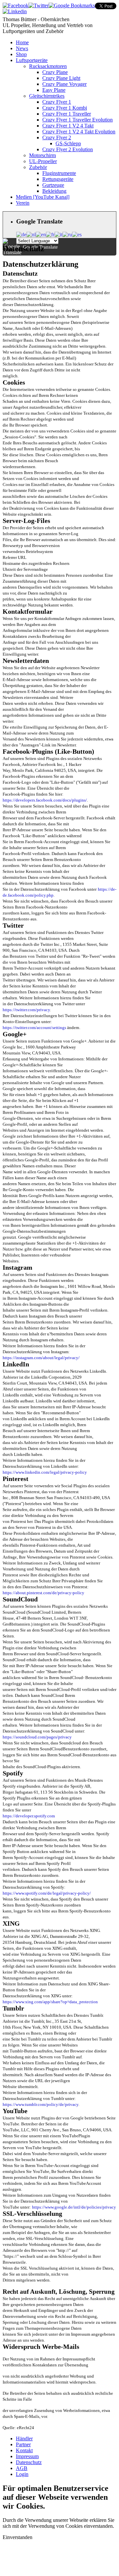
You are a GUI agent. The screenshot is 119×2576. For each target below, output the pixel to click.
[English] (41, 234)
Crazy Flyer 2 (57, 137)
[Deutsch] (21, 234)
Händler (24, 2439)
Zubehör (38, 167)
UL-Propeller (43, 161)
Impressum (27, 2456)
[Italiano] (59, 234)
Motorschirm (42, 155)
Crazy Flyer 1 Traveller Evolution (78, 120)
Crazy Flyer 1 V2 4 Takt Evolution (79, 132)
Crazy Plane (55, 72)
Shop (21, 54)
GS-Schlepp (68, 143)
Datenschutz (29, 2462)
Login (22, 2474)
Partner (23, 2444)
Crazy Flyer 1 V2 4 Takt (68, 126)
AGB (22, 2468)
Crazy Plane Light (61, 78)
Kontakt (24, 2450)
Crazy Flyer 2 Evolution (68, 149)
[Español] (77, 234)
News (22, 48)
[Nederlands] (31, 234)
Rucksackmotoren (48, 66)
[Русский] (67, 234)
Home (22, 42)
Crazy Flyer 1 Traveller (67, 114)
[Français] (50, 234)
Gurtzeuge (53, 185)
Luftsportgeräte (32, 60)
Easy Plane (54, 90)
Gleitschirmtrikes (47, 96)
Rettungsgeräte (58, 179)
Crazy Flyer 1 (57, 102)
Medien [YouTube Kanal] (43, 197)
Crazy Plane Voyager (64, 84)
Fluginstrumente (59, 173)
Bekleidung (54, 191)
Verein (23, 203)
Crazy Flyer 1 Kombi (65, 108)
